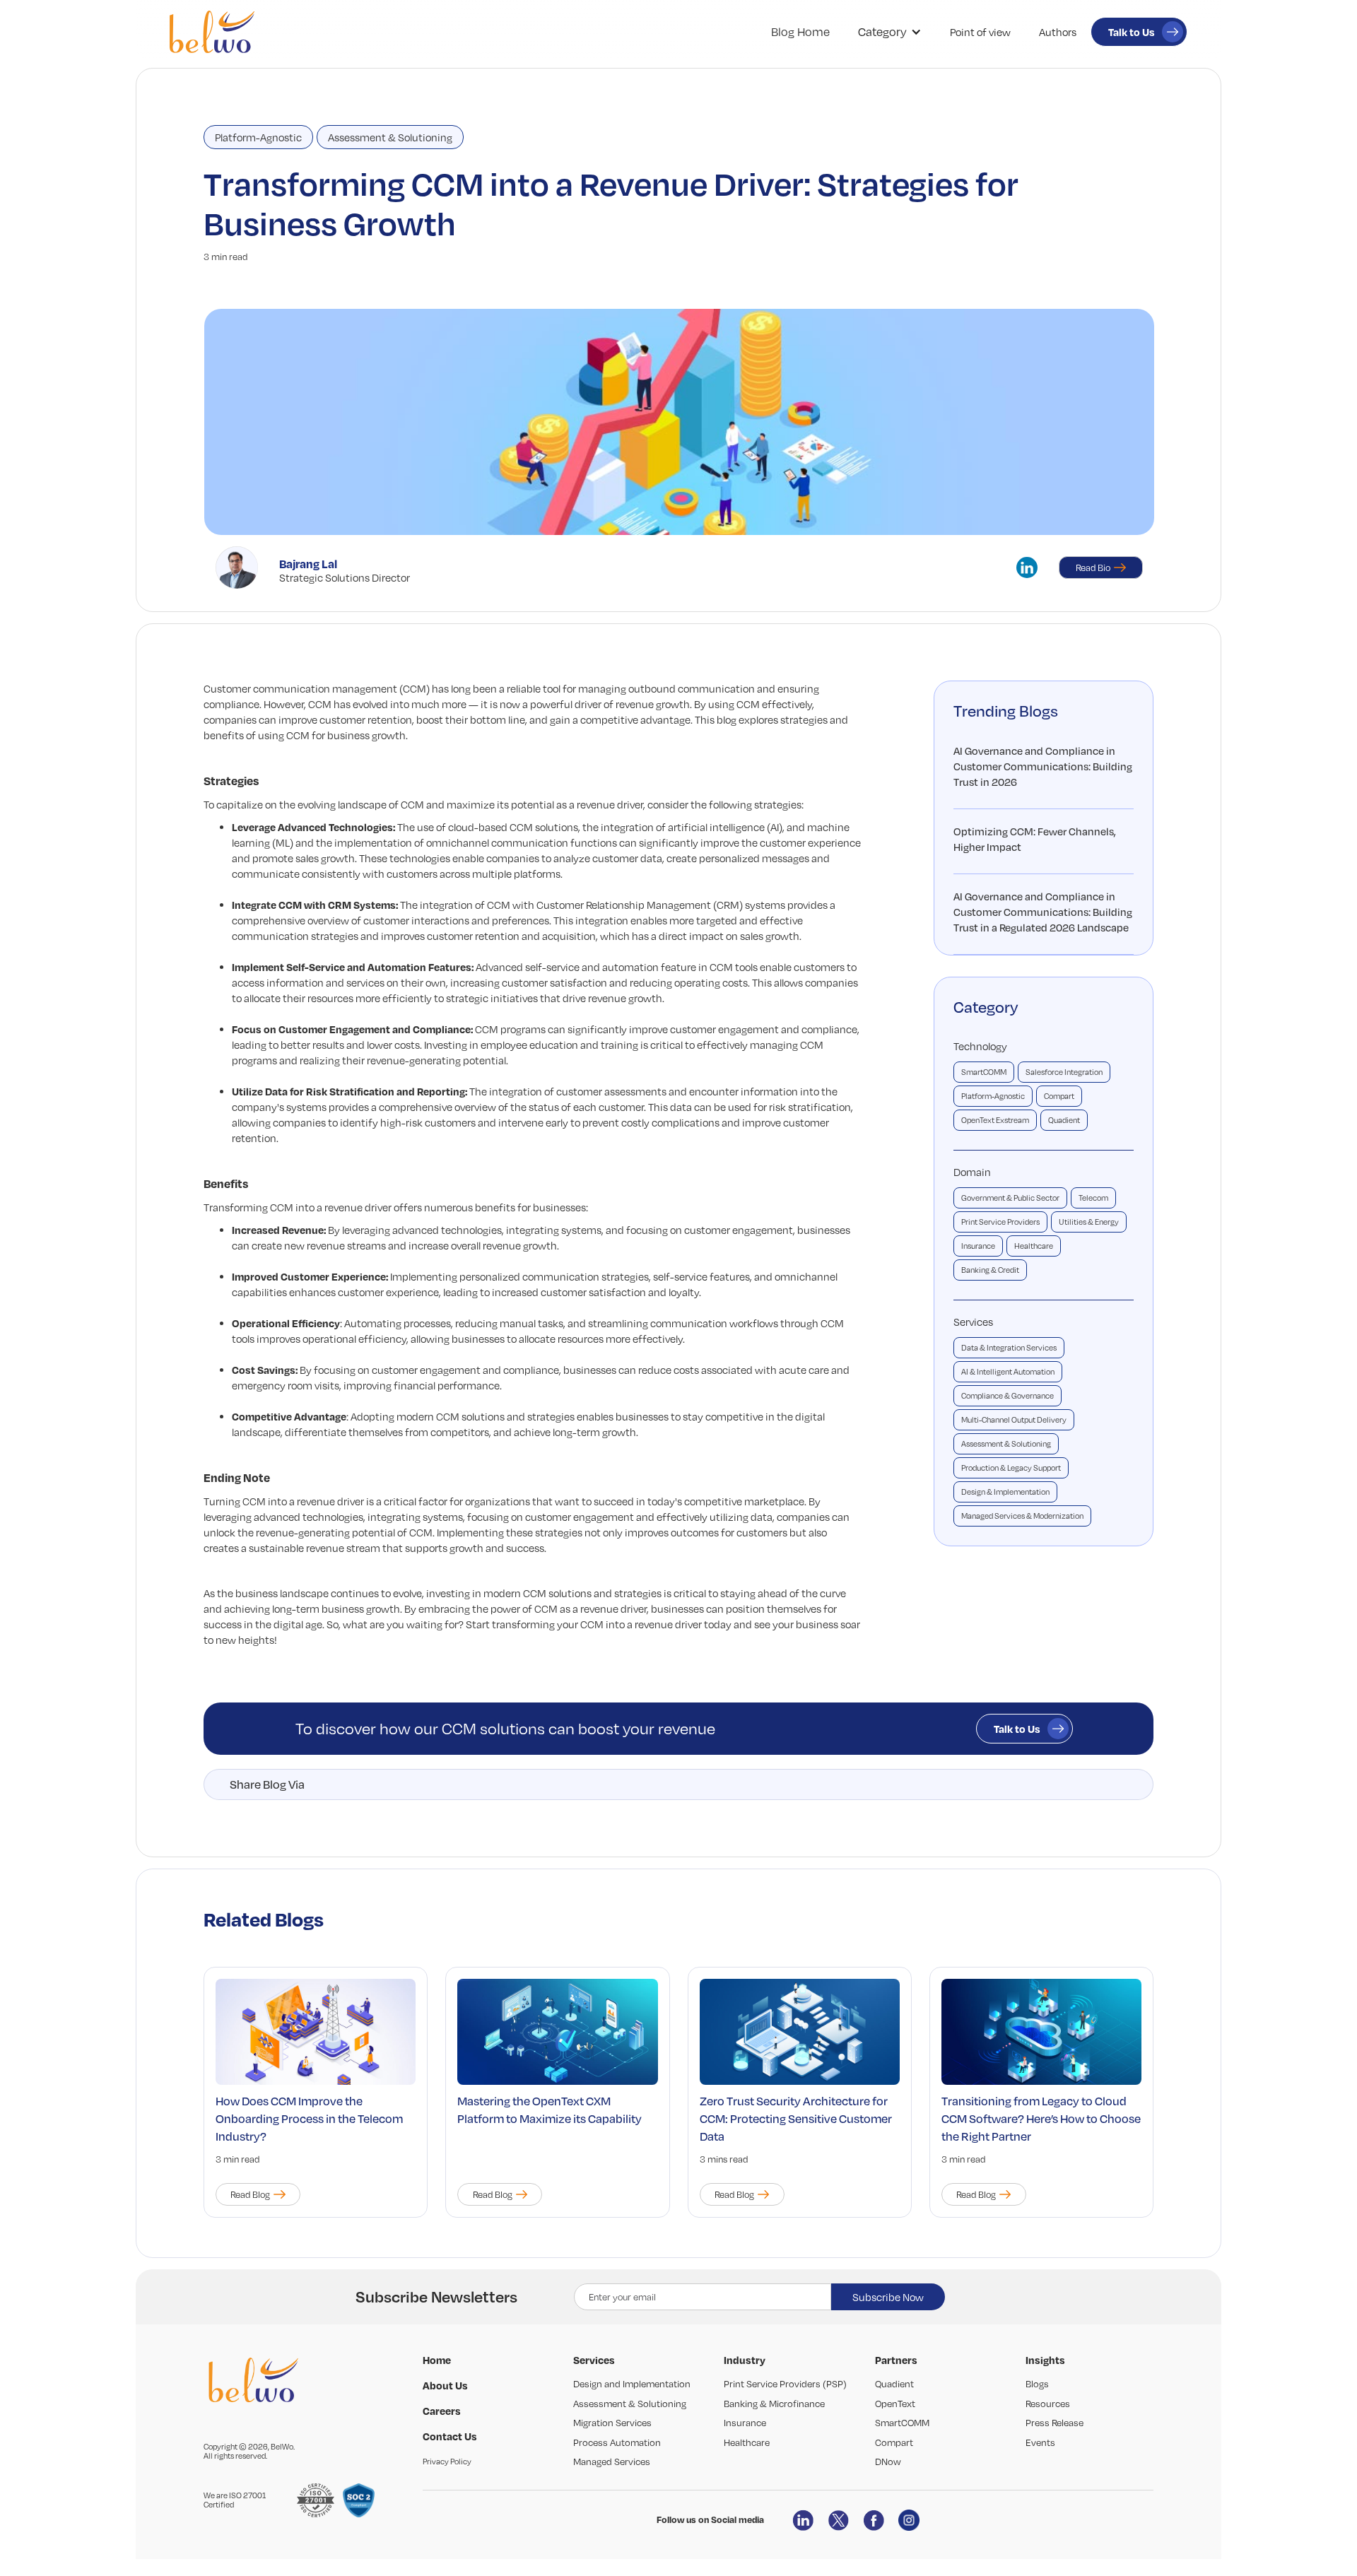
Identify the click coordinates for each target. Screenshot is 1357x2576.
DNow (888, 2462)
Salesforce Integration (1064, 1072)
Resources (1048, 2404)
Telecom (1093, 1198)
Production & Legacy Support (1011, 1468)
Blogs (1037, 2384)
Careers (442, 2411)
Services (973, 1322)
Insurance (978, 1246)
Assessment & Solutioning (390, 137)
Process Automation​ (617, 2442)
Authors (1058, 32)
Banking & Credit (990, 1270)
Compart (1059, 1096)
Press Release (1055, 2423)
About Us (445, 2385)
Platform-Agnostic (258, 137)
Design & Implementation (1005, 1492)
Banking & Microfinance (774, 2404)
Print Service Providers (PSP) (785, 2384)
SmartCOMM (984, 1072)
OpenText (895, 2404)
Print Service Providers (1000, 1222)
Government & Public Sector (1010, 1198)
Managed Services (612, 2462)
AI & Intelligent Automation (1008, 1372)
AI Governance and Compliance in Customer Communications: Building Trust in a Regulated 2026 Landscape (1043, 912)
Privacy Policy (447, 2462)
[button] (890, 32)
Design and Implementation (632, 2384)
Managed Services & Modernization (1022, 1516)
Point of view (980, 32)
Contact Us (450, 2436)
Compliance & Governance (1008, 1396)
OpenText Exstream (995, 1120)
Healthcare (1034, 1246)
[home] (212, 32)
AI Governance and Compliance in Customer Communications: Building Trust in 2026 (1043, 766)
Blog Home (800, 32)
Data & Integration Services (1009, 1348)
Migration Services (612, 2423)
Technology (980, 1046)
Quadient (1064, 1120)
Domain (972, 1172)
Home (437, 2360)
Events (1040, 2442)
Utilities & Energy (1089, 1222)
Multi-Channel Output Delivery (1014, 1420)
